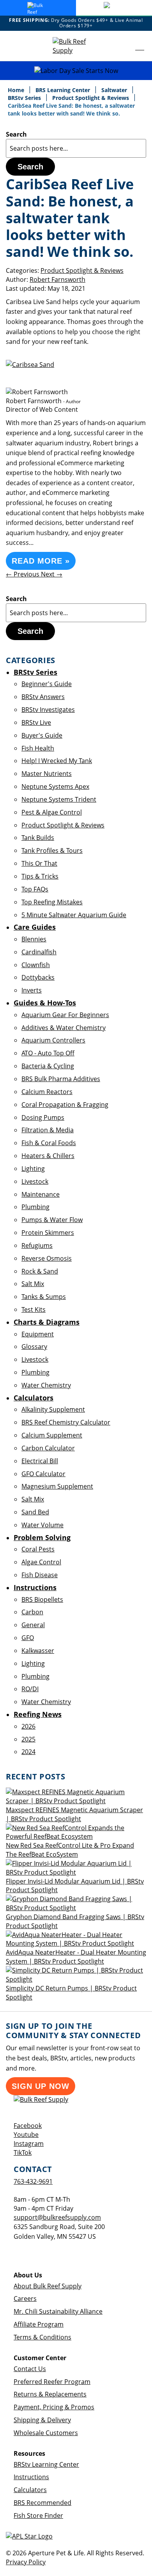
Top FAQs (35, 889)
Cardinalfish (39, 952)
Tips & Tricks (40, 876)
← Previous (23, 574)
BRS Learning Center (64, 90)
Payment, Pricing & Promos (54, 2407)
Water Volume (42, 1525)
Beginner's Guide (47, 684)
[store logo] (76, 46)
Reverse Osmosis (47, 1258)
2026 (28, 1726)
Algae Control (41, 1562)
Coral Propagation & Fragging (65, 1105)
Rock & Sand (40, 1271)
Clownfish (36, 965)
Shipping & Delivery (42, 2420)
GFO (28, 1638)
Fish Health (38, 748)
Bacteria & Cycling (48, 1066)
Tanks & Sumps (44, 1297)
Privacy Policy (26, 2562)
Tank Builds (38, 838)
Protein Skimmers (48, 1233)
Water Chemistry (46, 1385)
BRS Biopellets (42, 1599)
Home (17, 90)
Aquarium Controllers (53, 1040)
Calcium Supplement (52, 1435)
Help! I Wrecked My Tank (57, 761)
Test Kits (34, 1309)
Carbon (32, 1612)
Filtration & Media (48, 1130)
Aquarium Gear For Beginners (65, 1015)
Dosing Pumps (43, 1117)
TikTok (23, 2153)
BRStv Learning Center (46, 2464)
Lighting (33, 1169)
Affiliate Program (39, 2324)
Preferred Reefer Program (52, 2382)
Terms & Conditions (42, 2337)
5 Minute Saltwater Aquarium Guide (74, 915)
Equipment (38, 1334)
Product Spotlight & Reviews (91, 98)
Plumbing (35, 1207)
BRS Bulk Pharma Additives (61, 1079)
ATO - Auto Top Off (48, 1053)
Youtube (26, 2135)
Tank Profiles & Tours (52, 850)
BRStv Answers (43, 697)
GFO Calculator (43, 1474)
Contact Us (30, 2369)
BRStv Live (36, 722)
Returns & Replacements (50, 2394)
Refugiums (37, 1245)
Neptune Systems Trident (59, 799)
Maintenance (41, 1194)
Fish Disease (40, 1575)
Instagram (29, 2144)
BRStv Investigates (48, 710)
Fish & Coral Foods (49, 1143)
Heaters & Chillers (48, 1156)
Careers (25, 2298)
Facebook (28, 2126)
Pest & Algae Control (52, 812)
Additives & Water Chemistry (64, 1028)
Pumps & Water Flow (52, 1220)
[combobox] (76, 148)
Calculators (30, 2490)
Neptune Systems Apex (55, 786)
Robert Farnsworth (57, 279)
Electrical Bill (40, 1461)
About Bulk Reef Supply (48, 2286)
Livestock (35, 1181)
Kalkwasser (38, 1651)
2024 (28, 1752)
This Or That (39, 863)
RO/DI (30, 1689)
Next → (52, 574)
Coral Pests (38, 1549)
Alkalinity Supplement (53, 1409)
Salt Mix (33, 1284)
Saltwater (115, 90)
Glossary (34, 1347)
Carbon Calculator (48, 1448)
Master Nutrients (47, 774)
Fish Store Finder (38, 2516)
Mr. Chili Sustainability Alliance (58, 2311)
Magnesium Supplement (57, 1486)
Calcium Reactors (47, 1092)
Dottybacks (38, 977)
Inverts (32, 990)
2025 (28, 1739)
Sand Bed (35, 1512)
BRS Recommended (42, 2503)
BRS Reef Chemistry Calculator (66, 1422)
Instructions (31, 2477)
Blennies (34, 939)
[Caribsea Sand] (30, 365)
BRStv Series (25, 98)
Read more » (41, 561)
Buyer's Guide (42, 735)
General (33, 1625)
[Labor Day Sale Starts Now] (76, 71)
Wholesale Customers (46, 2433)
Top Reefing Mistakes (52, 902)
